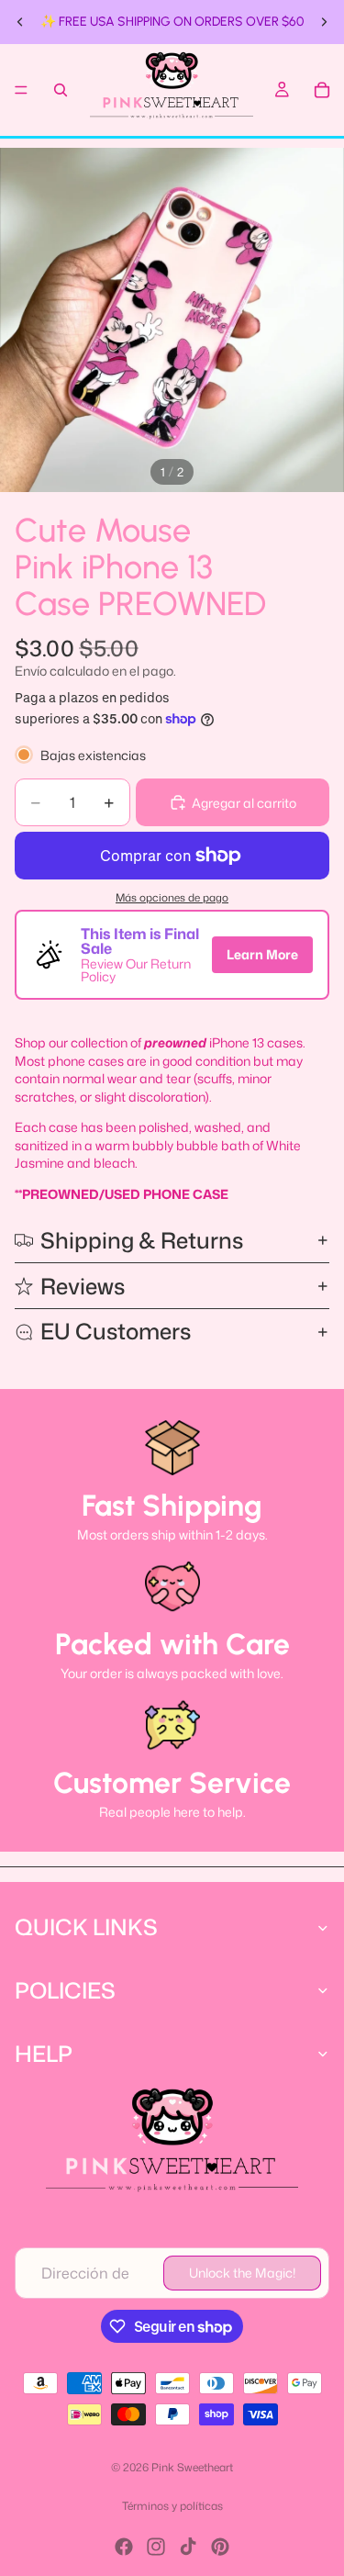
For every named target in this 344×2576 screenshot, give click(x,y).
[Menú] (21, 90)
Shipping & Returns (142, 1240)
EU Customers (116, 1331)
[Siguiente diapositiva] (324, 22)
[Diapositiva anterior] (20, 22)
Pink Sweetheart (192, 2467)
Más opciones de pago (172, 898)
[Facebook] (124, 2547)
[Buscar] (61, 90)
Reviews (83, 1286)
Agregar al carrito (244, 803)
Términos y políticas (172, 2506)
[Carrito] (322, 90)
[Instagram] (156, 2547)
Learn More (262, 954)
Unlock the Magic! (242, 2273)
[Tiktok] (188, 2547)
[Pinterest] (220, 2547)
